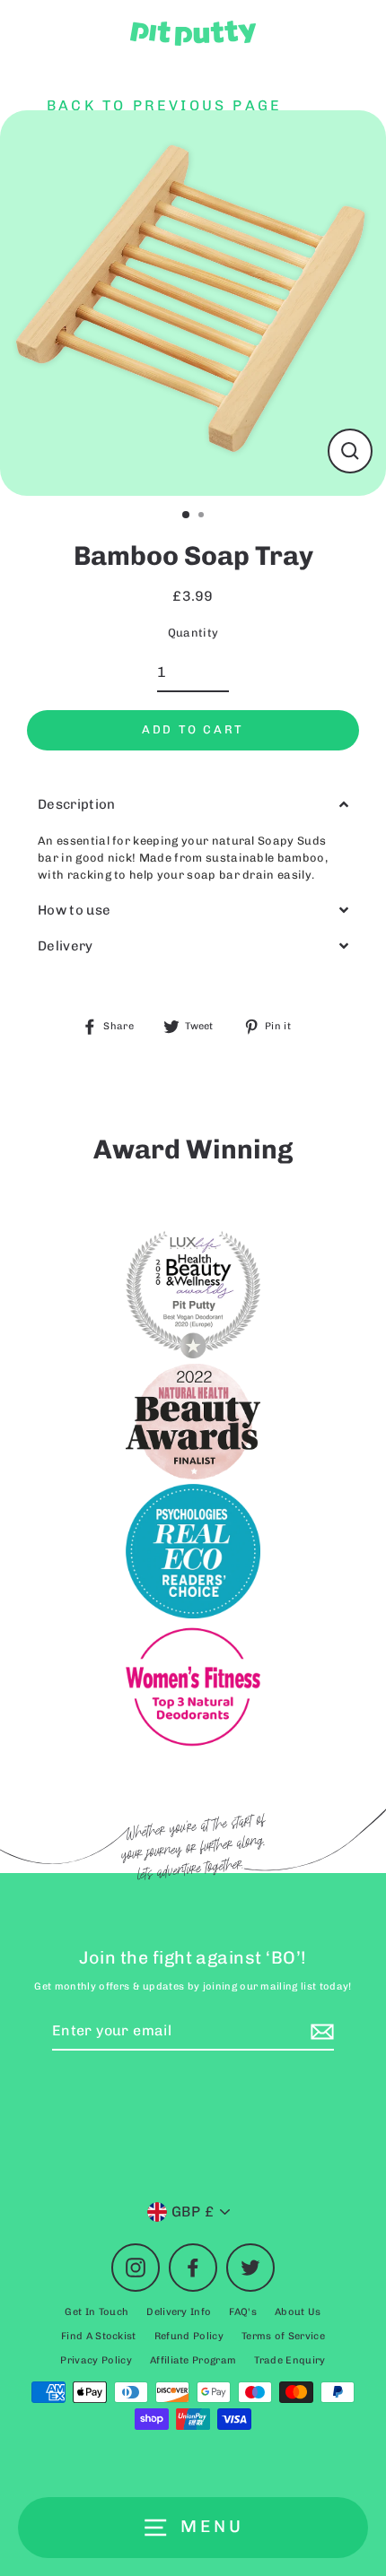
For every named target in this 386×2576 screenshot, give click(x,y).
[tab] (193, 805)
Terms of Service (283, 2336)
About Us (298, 2312)
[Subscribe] (320, 2032)
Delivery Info (179, 2312)
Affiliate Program (193, 2360)
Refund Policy (189, 2336)
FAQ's (243, 2312)
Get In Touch (96, 2312)
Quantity (193, 633)
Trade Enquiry (289, 2360)
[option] (193, 303)
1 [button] (187, 516)
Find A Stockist (99, 2336)
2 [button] (203, 516)
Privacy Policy (96, 2360)
